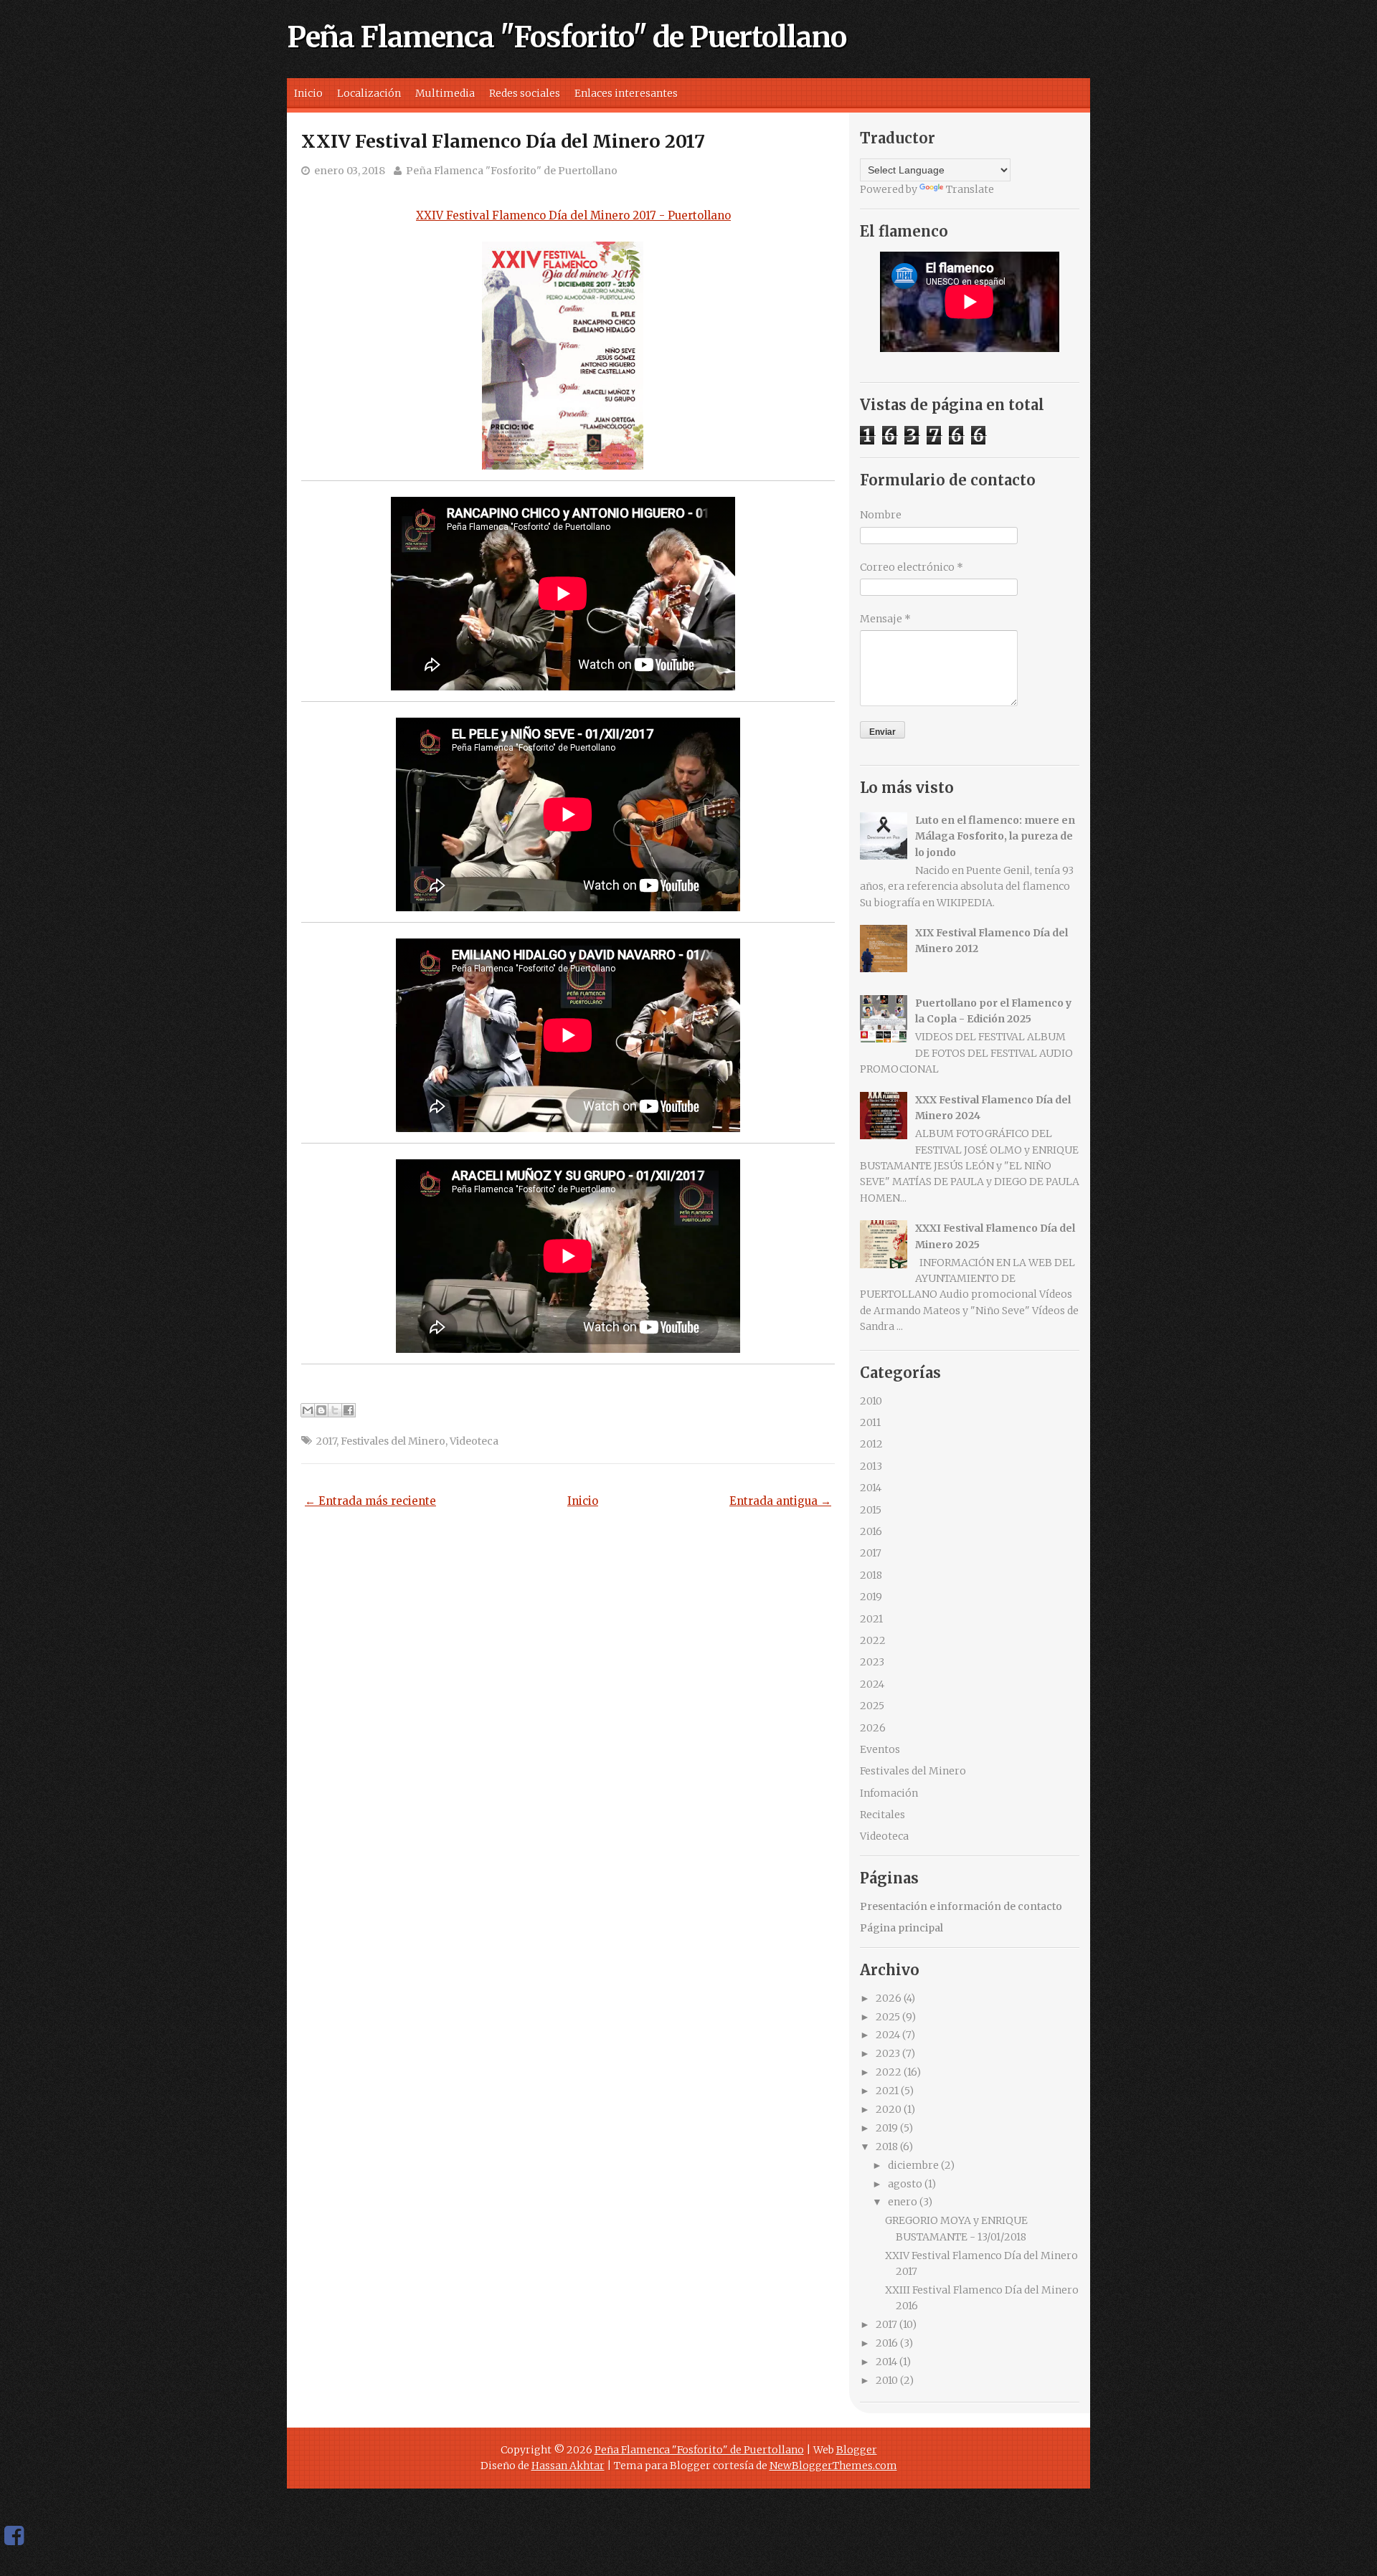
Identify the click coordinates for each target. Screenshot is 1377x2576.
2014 (871, 1488)
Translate (970, 189)
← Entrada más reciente (370, 1501)
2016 (871, 1531)
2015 (871, 1510)
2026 (873, 1728)
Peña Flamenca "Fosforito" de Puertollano (567, 37)
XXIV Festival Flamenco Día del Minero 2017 (503, 141)
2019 (871, 1597)
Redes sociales (525, 93)
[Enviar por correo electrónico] (308, 1410)
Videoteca (474, 1441)
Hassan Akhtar (568, 2466)
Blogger (857, 2450)
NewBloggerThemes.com (833, 2466)
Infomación (889, 1793)
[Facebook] (14, 2536)
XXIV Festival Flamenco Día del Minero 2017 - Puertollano (573, 215)
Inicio (308, 93)
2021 (871, 1619)
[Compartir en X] (335, 1410)
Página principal (902, 1928)
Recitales (882, 1815)
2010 (871, 1401)
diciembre (913, 2165)
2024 (872, 1684)
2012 (871, 1444)
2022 (873, 1640)
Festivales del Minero (393, 1441)
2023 (872, 1662)
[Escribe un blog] (321, 1410)
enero (903, 2202)
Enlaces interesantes (626, 93)
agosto (905, 2184)
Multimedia (445, 93)
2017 (326, 1441)
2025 (872, 1706)
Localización (369, 93)
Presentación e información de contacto (961, 1906)
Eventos (880, 1749)
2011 (870, 1422)
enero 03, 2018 (350, 171)
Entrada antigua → (780, 1501)
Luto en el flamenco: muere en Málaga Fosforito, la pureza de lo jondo (995, 836)
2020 (889, 2109)
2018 (871, 1575)
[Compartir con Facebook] (349, 1410)
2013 (871, 1466)
